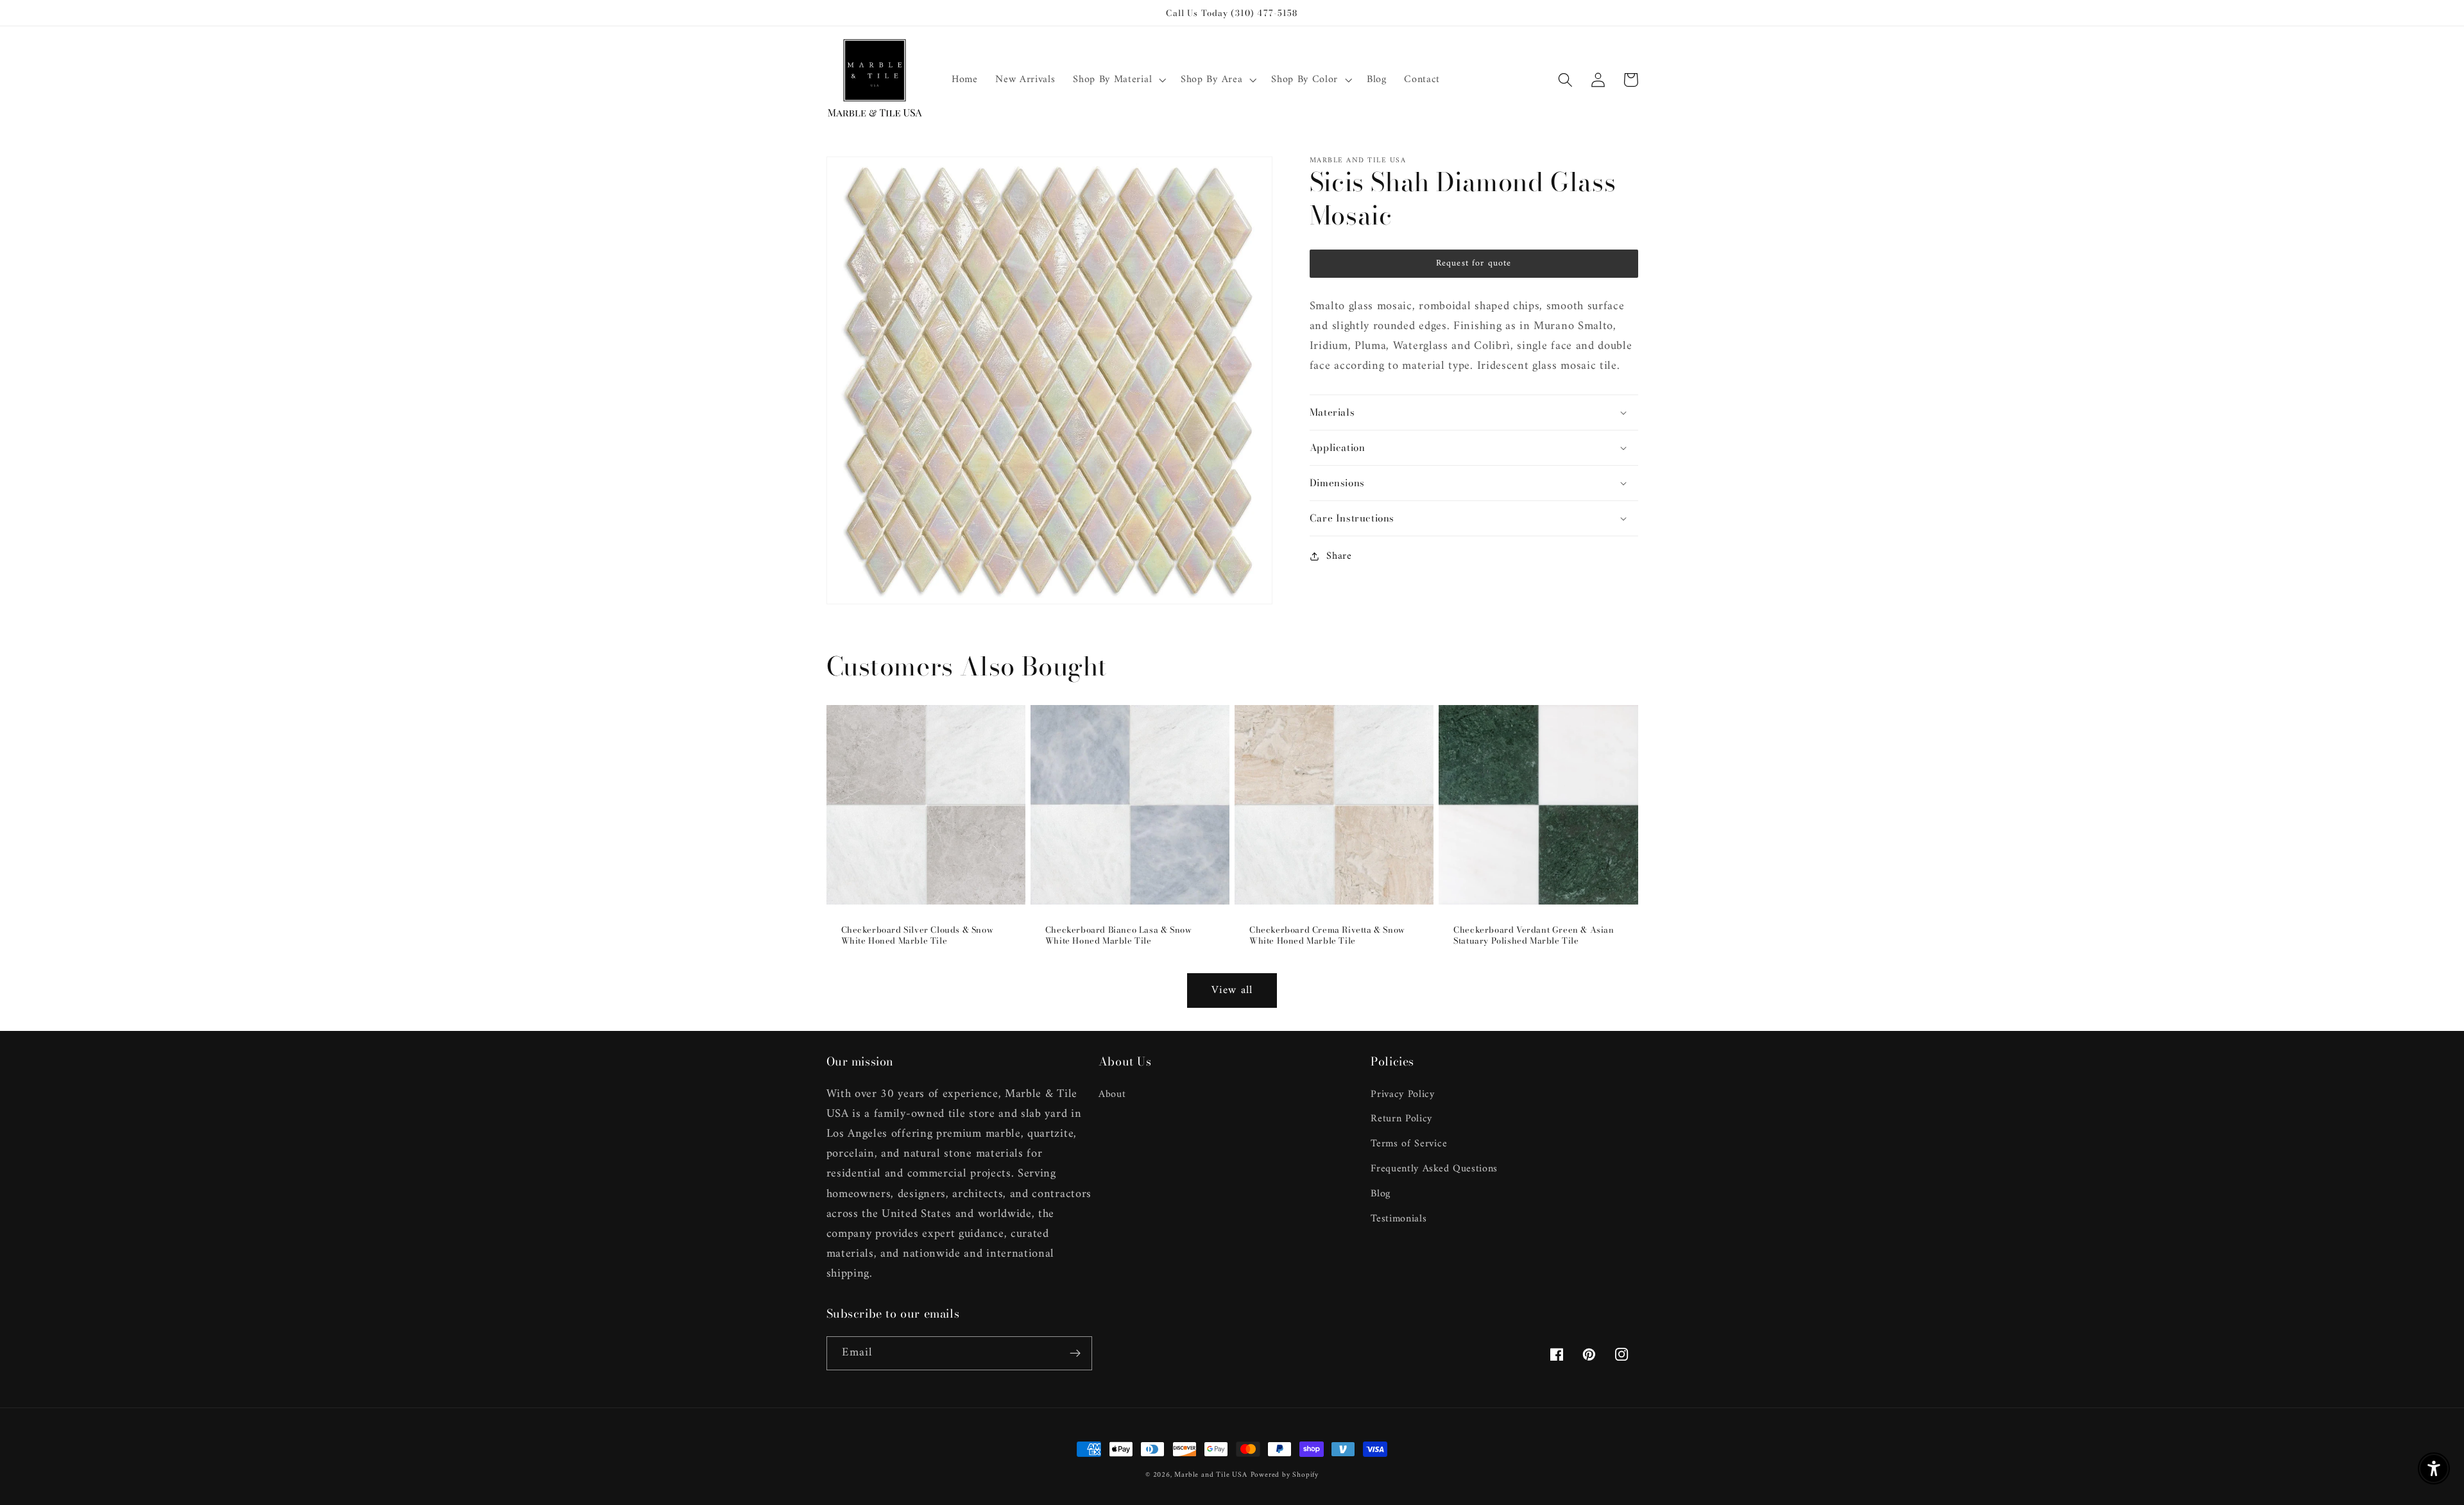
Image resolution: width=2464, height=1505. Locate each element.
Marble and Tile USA (1211, 1475)
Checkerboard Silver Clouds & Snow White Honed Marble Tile (918, 935)
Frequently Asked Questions (1434, 1169)
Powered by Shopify (1285, 1475)
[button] (1118, 80)
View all (1232, 991)
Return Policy (1401, 1119)
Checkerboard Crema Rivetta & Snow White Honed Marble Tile (1327, 935)
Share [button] (1339, 556)
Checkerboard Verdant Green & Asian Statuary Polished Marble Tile (1534, 935)
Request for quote (1474, 263)
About (1112, 1095)
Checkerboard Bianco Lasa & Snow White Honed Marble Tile (1119, 935)
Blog (1381, 1194)
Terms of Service (1409, 1144)
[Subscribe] (1075, 1354)
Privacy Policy (1403, 1095)
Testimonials (1399, 1219)
